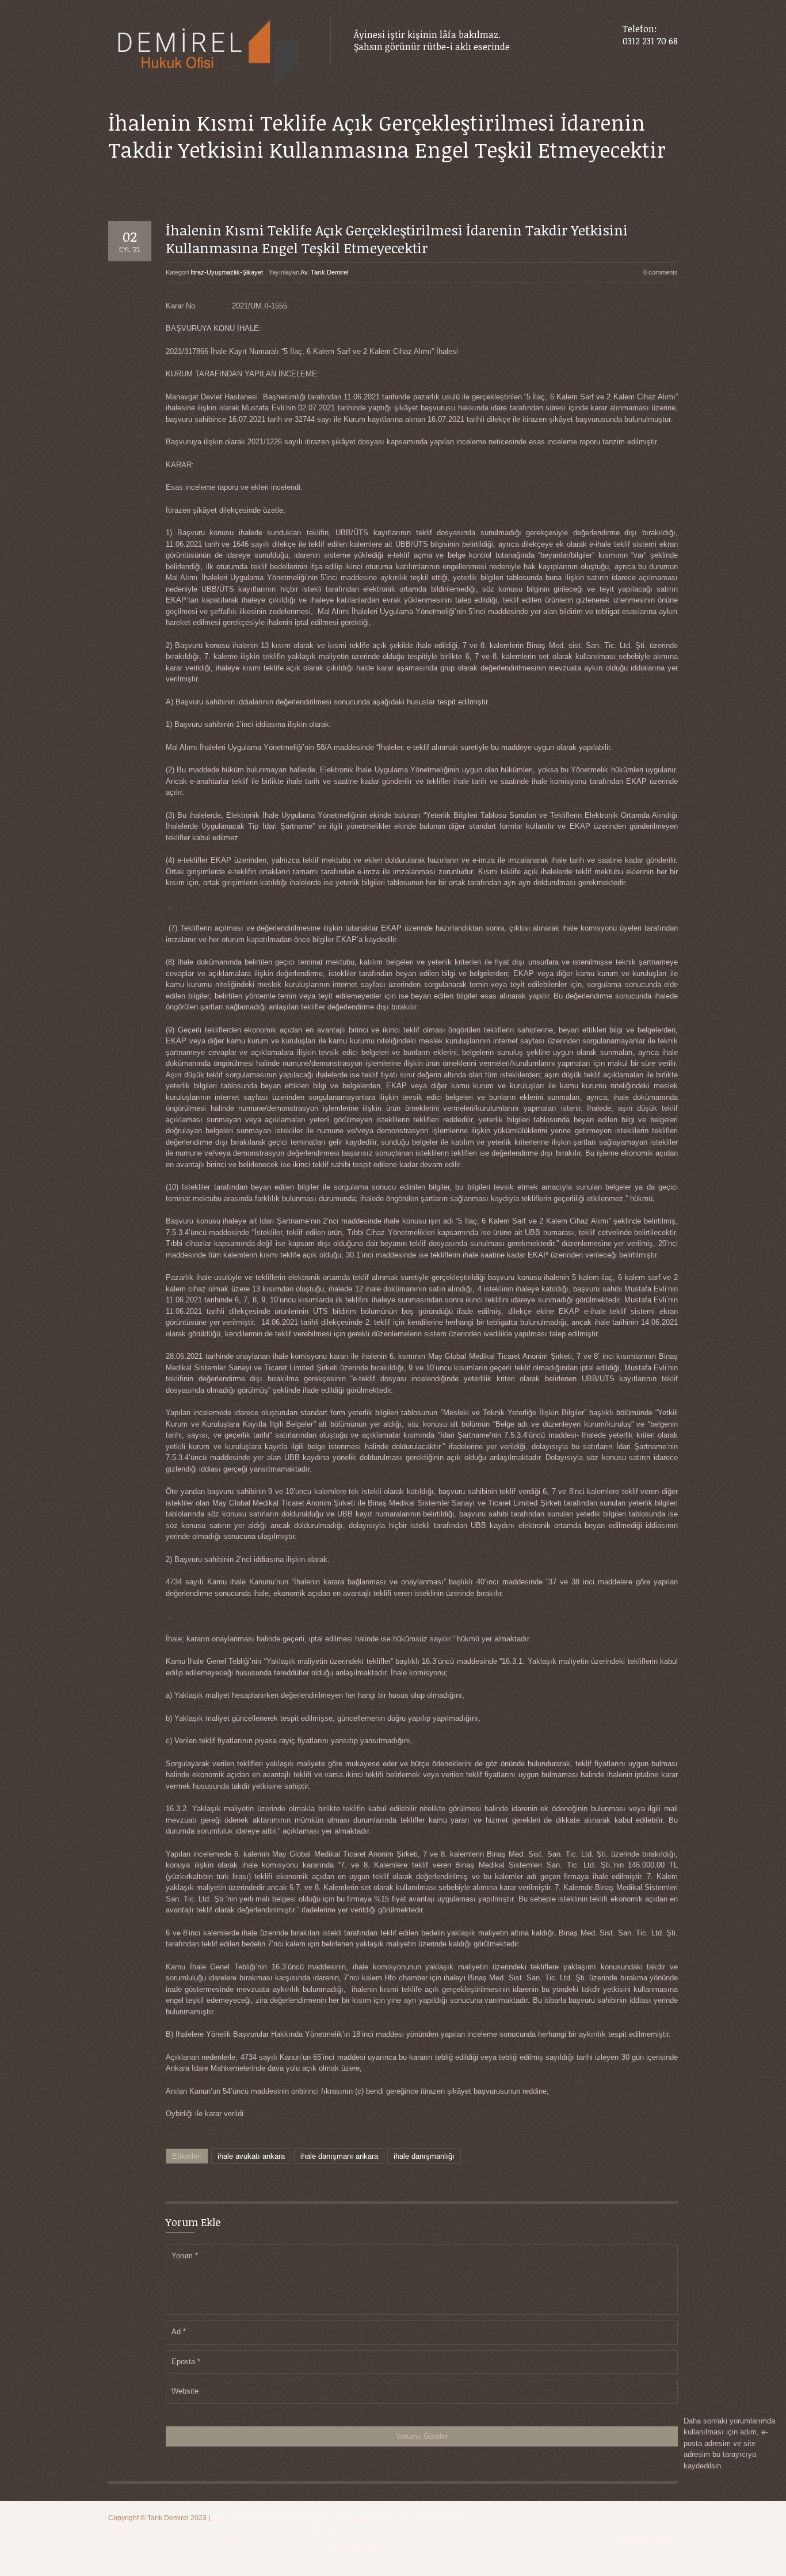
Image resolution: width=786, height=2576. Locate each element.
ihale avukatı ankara (251, 2156)
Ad (179, 2332)
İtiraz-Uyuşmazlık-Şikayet (227, 272)
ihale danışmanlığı (424, 2156)
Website (185, 2391)
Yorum (185, 2256)
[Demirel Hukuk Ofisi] (208, 53)
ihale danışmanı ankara (339, 2156)
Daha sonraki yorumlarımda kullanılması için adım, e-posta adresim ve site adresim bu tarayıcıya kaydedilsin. (729, 2443)
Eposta (186, 2362)
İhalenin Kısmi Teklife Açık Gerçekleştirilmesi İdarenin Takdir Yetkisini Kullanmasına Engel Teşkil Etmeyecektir (397, 239)
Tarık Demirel (169, 2518)
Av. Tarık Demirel (324, 272)
